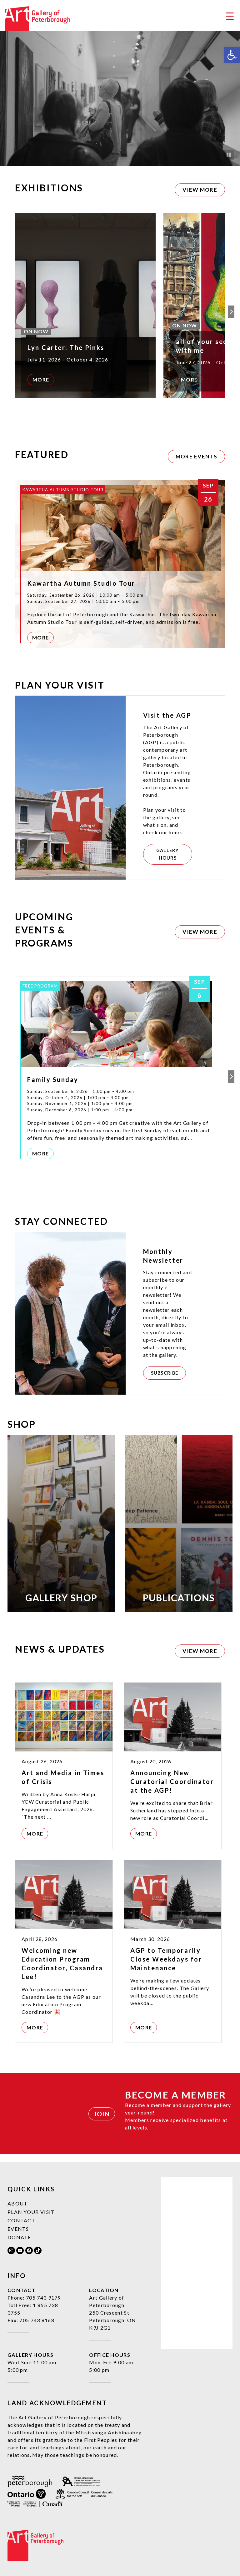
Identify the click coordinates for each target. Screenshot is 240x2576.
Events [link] (18, 2229)
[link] (232, 55)
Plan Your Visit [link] (31, 2212)
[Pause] (229, 155)
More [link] (41, 379)
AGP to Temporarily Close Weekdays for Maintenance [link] (166, 1959)
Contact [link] (21, 2220)
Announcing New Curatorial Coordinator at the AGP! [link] (172, 1781)
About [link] (18, 2203)
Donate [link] (19, 2237)
